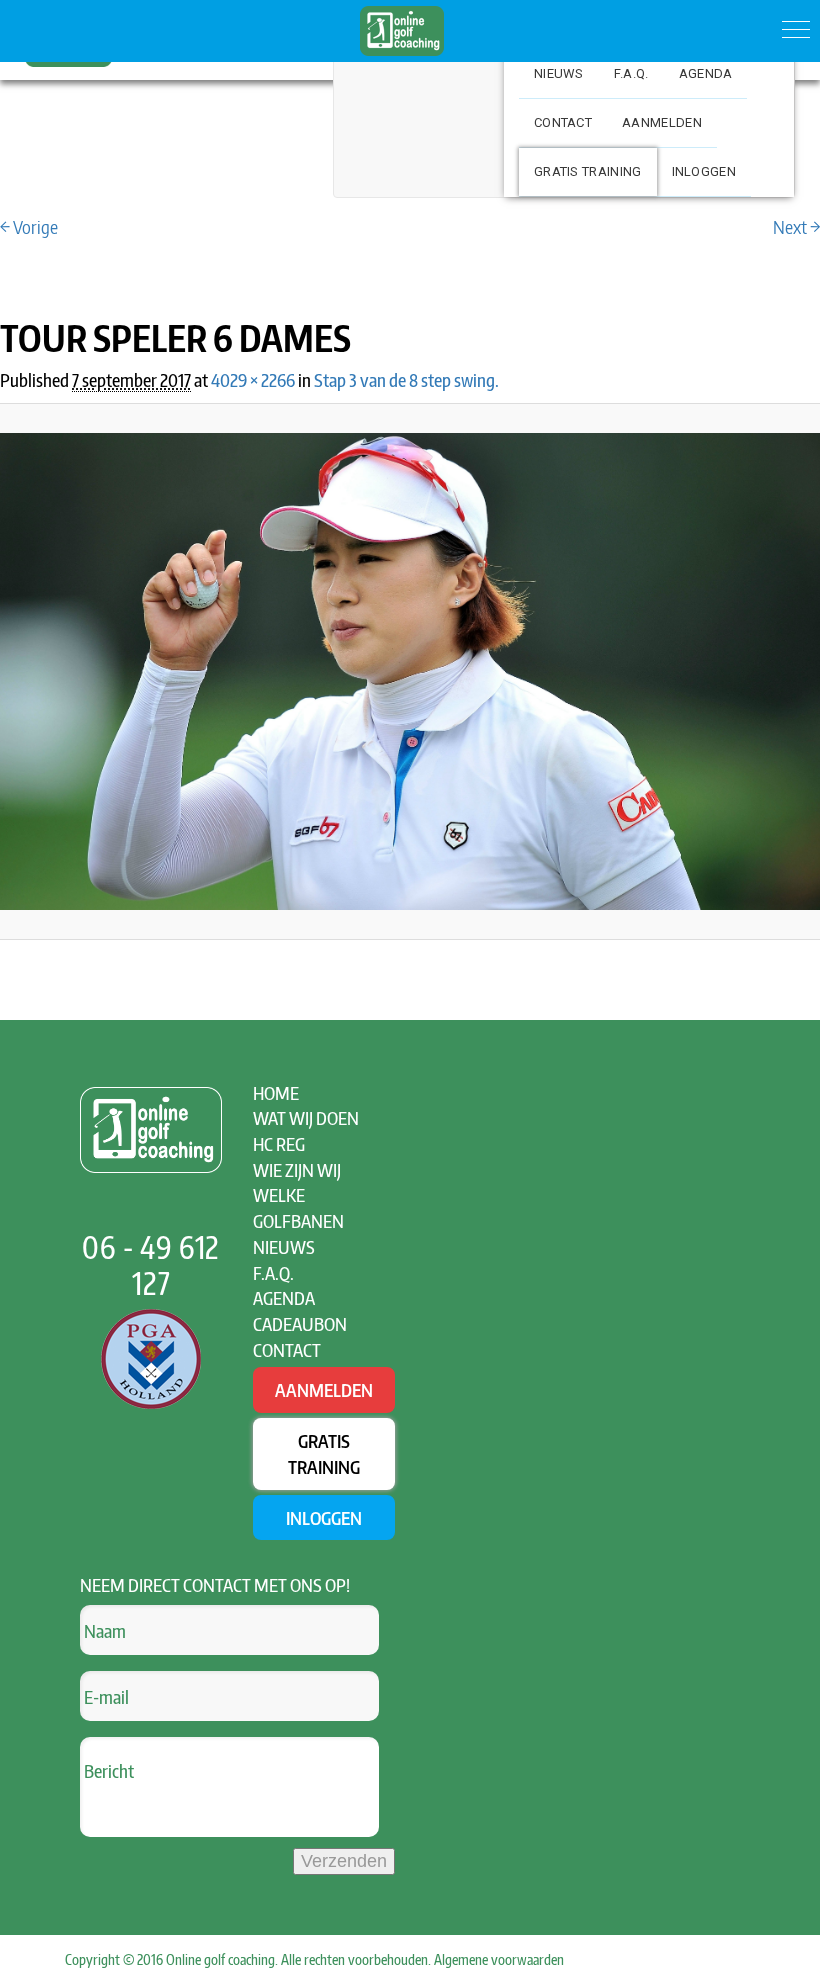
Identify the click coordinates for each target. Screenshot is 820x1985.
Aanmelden (662, 122)
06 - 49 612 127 (151, 1265)
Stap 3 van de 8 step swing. (406, 379)
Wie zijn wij (297, 1169)
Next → (796, 226)
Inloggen (704, 171)
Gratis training (588, 171)
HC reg (279, 1143)
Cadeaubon (300, 1323)
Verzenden (344, 1861)
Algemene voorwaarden (499, 1959)
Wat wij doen (306, 1117)
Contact (563, 122)
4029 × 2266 (253, 379)
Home (276, 1092)
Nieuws (559, 73)
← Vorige (29, 226)
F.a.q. (631, 73)
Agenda (706, 73)
